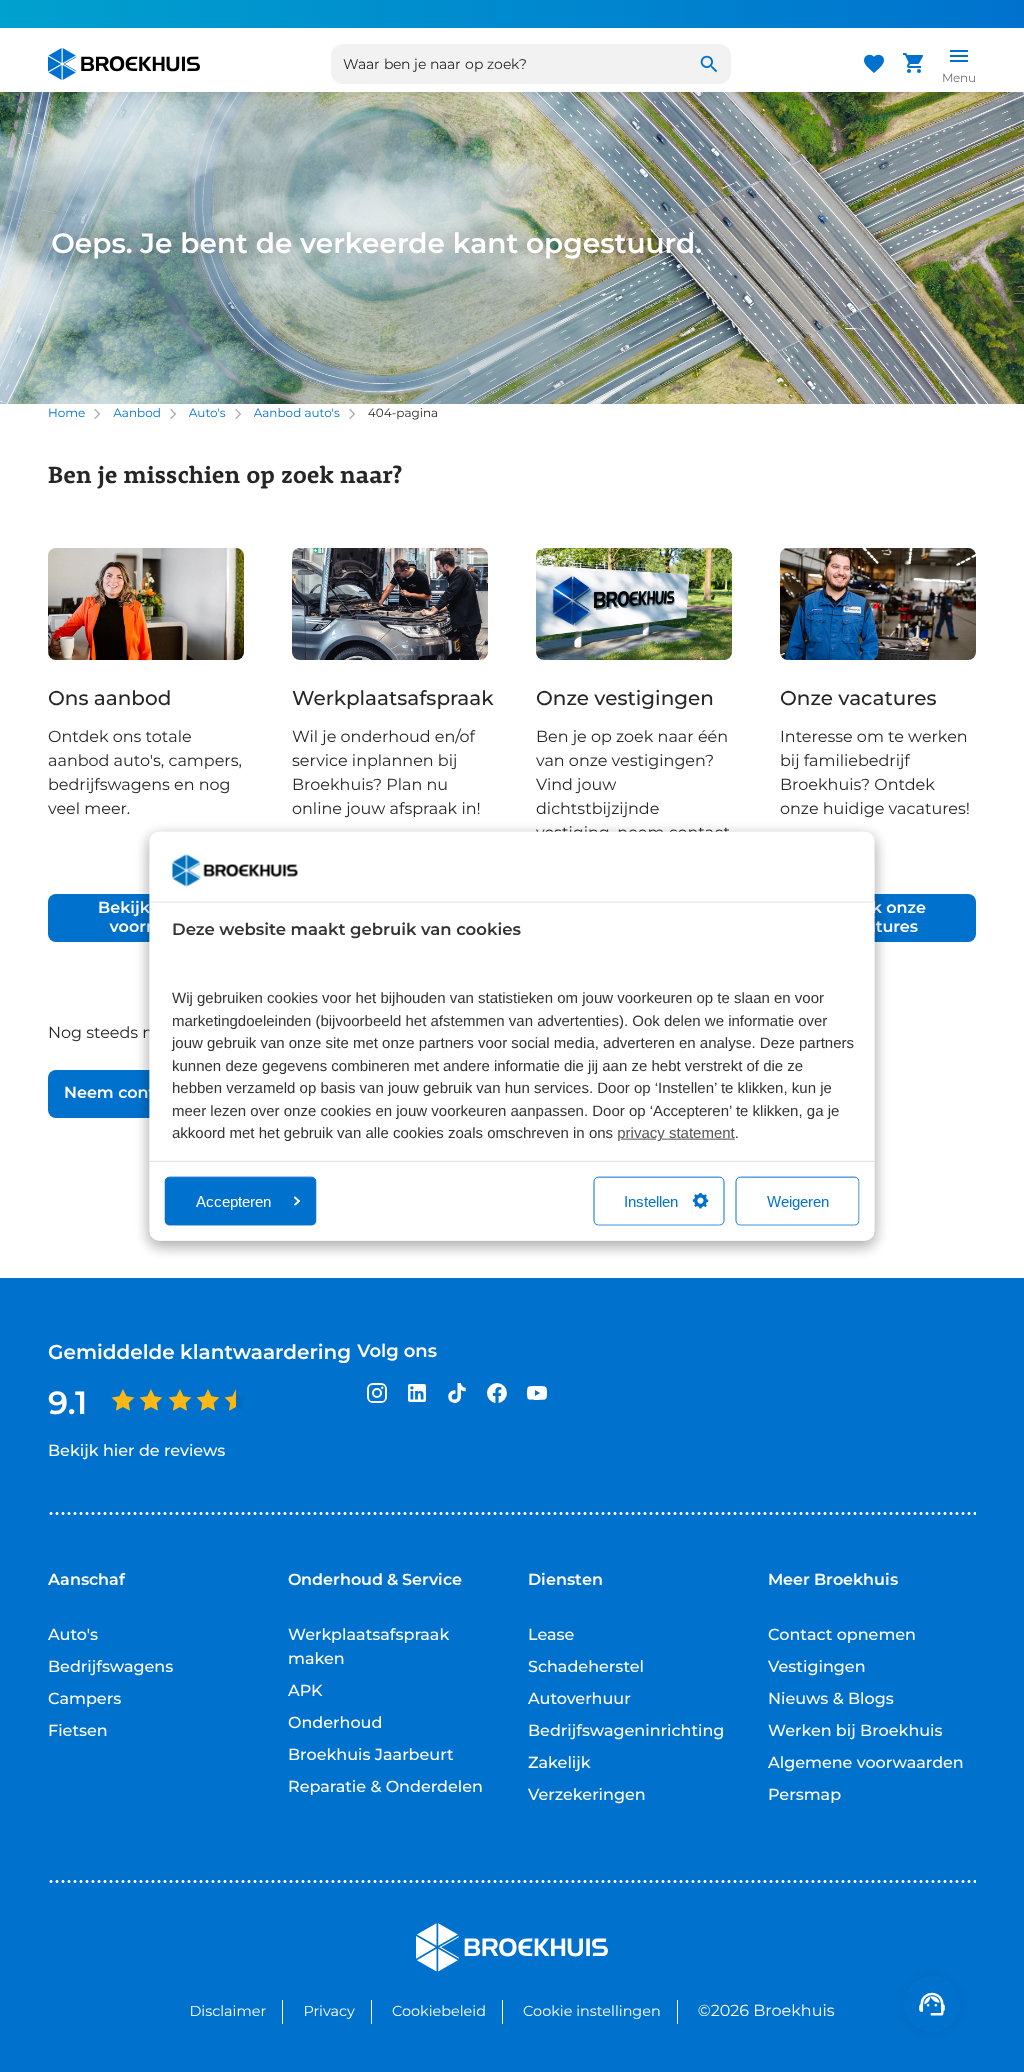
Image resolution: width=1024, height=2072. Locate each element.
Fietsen (78, 1731)
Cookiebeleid (439, 2011)
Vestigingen (817, 1667)
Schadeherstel (586, 1667)
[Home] (124, 64)
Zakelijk (559, 1763)
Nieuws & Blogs (831, 1699)
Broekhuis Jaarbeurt (371, 1755)
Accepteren (233, 1200)
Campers (84, 1699)
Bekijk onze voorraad (146, 918)
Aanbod (137, 413)
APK (305, 1691)
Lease (551, 1635)
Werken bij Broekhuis (855, 1731)
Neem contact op (135, 1093)
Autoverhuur (579, 1699)
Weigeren (798, 1200)
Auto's (207, 413)
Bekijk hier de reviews (136, 1451)
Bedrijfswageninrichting (626, 1731)
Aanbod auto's (297, 413)
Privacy (328, 2011)
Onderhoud (335, 1723)
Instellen (651, 1200)
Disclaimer (227, 2011)
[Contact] (932, 2004)
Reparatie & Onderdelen (385, 1787)
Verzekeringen (587, 1795)
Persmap (804, 1795)
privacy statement (676, 1133)
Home (66, 413)
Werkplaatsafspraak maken (368, 1647)
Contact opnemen (842, 1635)
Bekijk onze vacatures (878, 918)
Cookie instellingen (592, 2011)
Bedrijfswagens (110, 1667)
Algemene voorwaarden (866, 1763)
